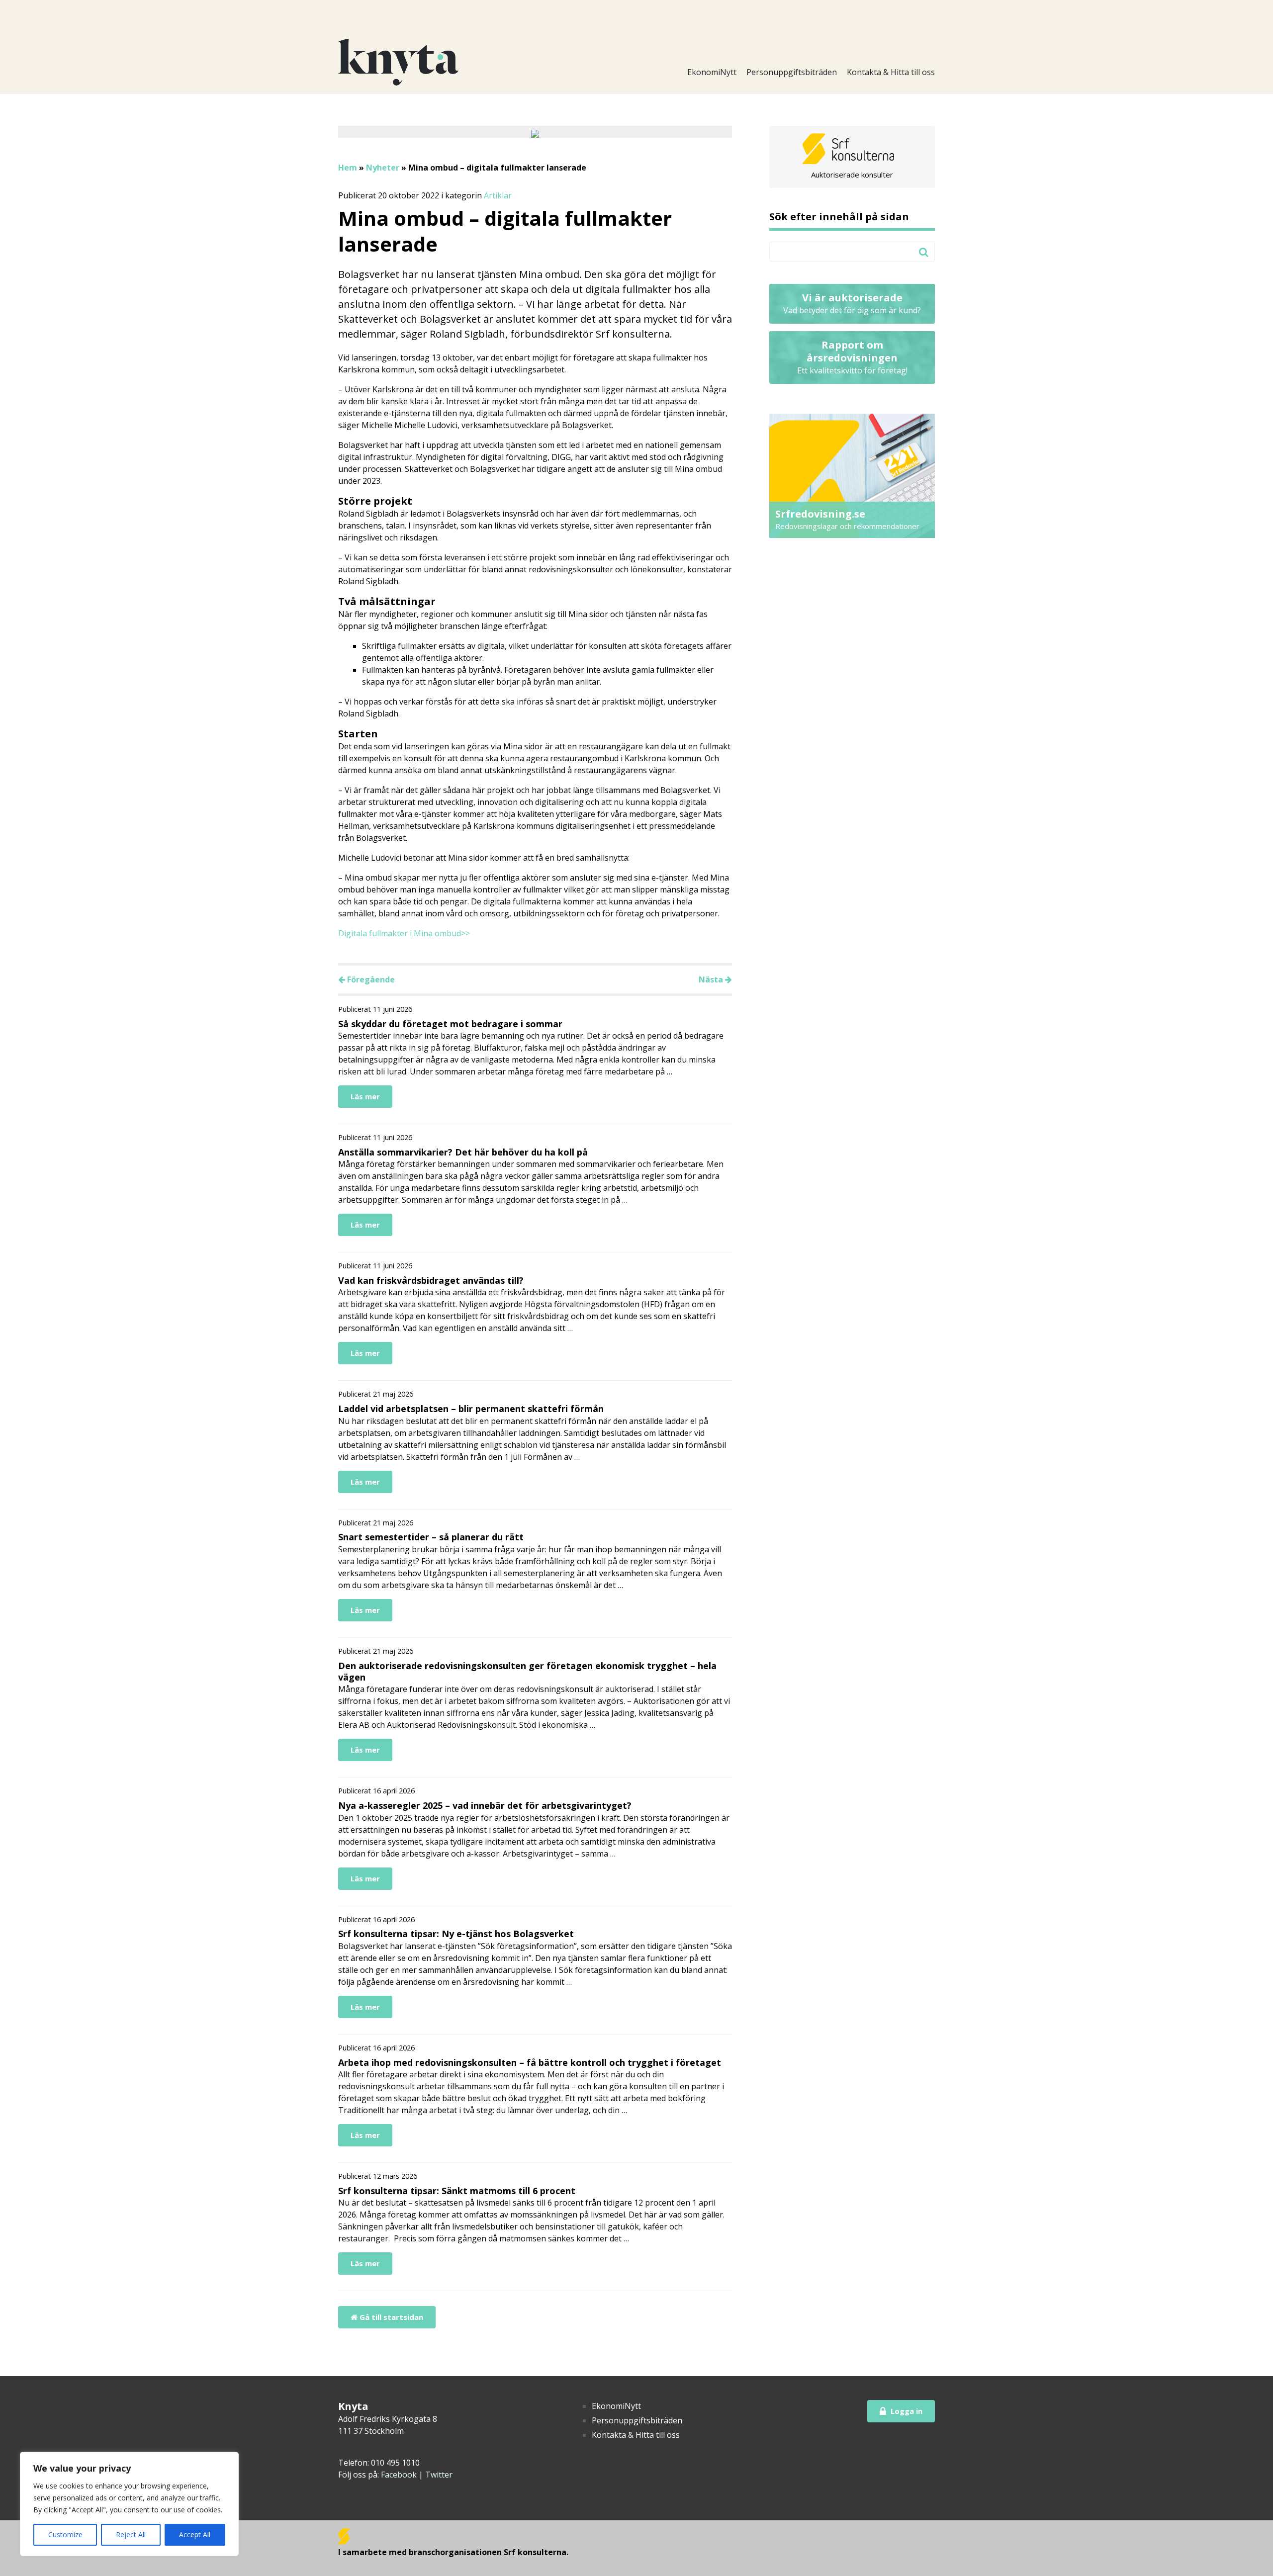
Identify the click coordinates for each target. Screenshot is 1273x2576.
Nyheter (383, 168)
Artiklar (498, 195)
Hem (348, 168)
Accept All (195, 2534)
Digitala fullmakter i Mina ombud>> (404, 933)
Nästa (712, 979)
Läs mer (365, 1096)
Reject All (131, 2534)
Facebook (399, 2475)
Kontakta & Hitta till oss (891, 72)
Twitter (439, 2475)
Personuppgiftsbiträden (792, 72)
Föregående (370, 979)
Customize (65, 2534)
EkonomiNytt (712, 72)
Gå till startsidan (390, 2317)
